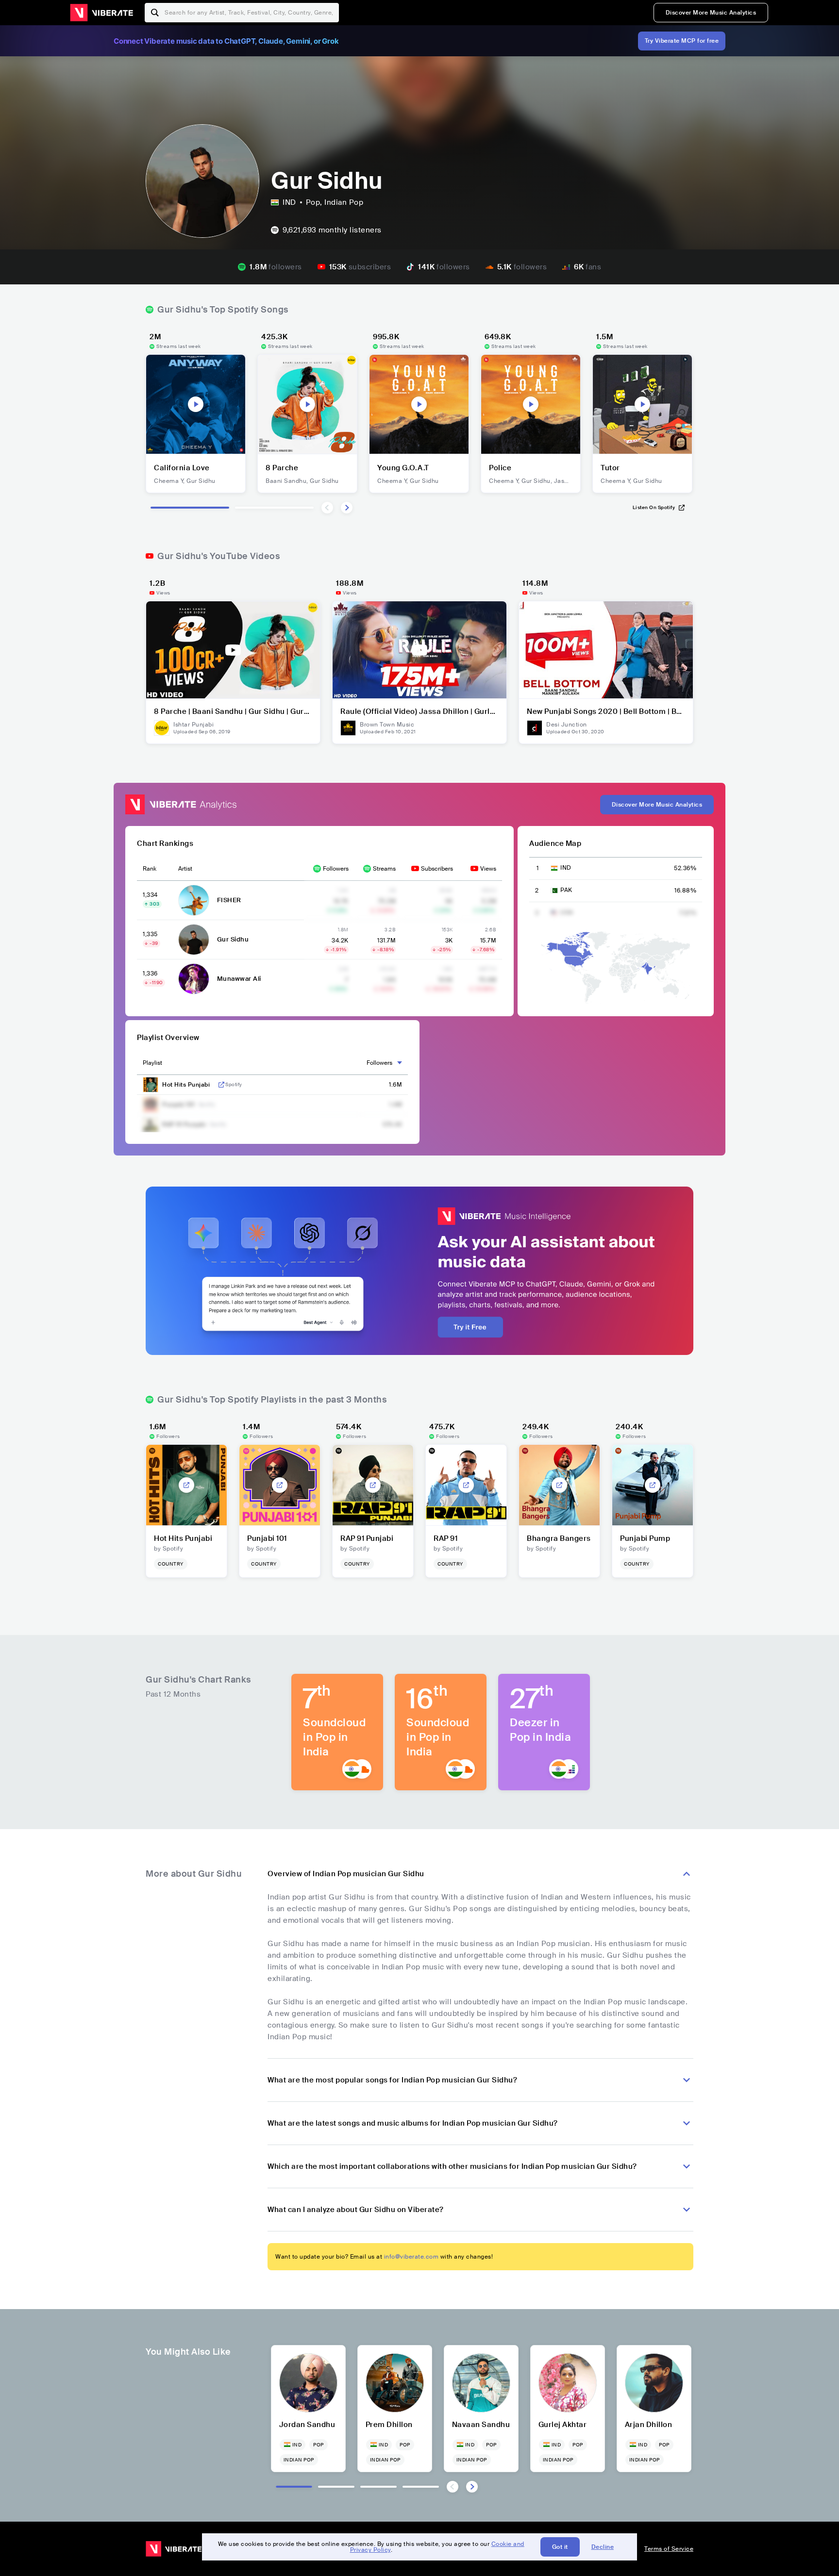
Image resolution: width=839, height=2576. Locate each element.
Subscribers (437, 869)
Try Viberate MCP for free (682, 41)
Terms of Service (669, 2549)
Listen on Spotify (654, 507)
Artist (185, 869)
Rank (150, 869)
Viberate (101, 13)
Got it (560, 2547)
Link (221, 1085)
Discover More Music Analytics (711, 13)
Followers (336, 869)
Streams (384, 869)
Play (196, 404)
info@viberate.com (411, 2257)
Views (488, 869)
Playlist (152, 1063)
